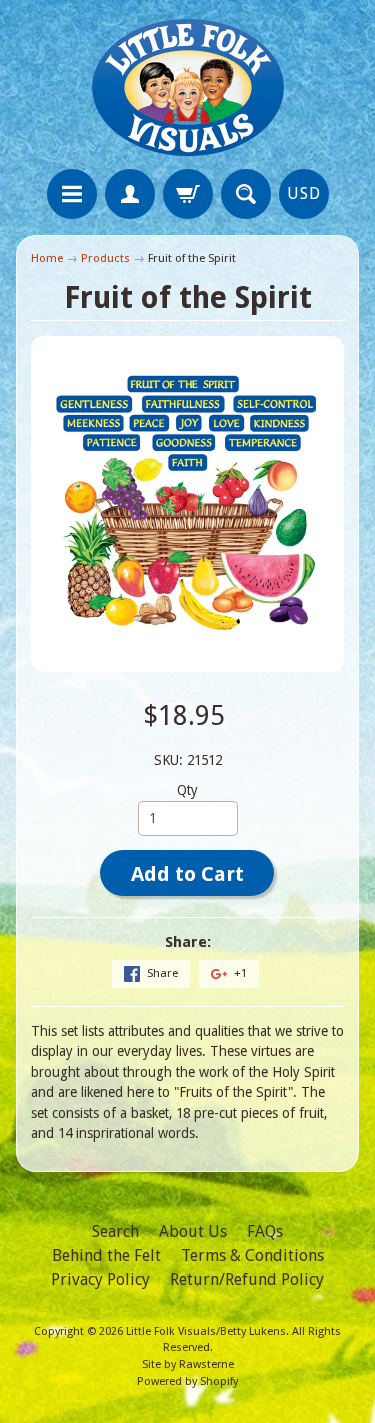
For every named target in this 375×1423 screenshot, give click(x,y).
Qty (187, 790)
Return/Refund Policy (247, 1279)
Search (115, 1231)
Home (47, 258)
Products (105, 258)
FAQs (265, 1231)
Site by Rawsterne (188, 1364)
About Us (193, 1231)
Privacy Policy (100, 1279)
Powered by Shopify (187, 1381)
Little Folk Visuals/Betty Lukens (206, 1331)
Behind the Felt (106, 1255)
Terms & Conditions (252, 1255)
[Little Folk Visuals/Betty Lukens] (188, 87)
